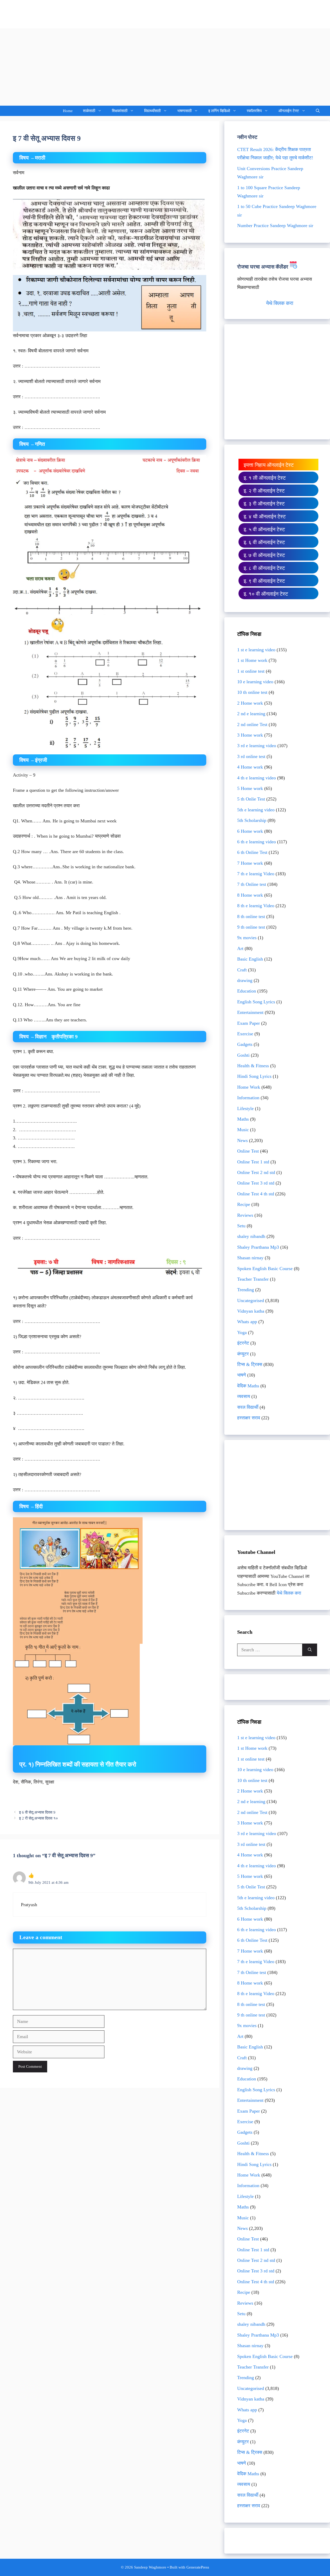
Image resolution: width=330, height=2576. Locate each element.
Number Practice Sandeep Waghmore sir (275, 226)
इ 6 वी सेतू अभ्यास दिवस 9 (37, 1812)
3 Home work (250, 735)
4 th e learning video (257, 778)
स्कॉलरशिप (254, 111)
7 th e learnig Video (256, 874)
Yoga (242, 1332)
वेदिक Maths (248, 1386)
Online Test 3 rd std (256, 1183)
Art (240, 948)
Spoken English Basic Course (265, 1269)
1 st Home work (252, 660)
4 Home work (250, 767)
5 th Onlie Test (251, 799)
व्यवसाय (244, 1396)
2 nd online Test (252, 724)
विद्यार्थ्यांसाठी (152, 111)
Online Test (248, 1151)
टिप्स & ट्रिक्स (250, 1364)
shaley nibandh (251, 1236)
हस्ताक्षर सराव (249, 1418)
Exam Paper (249, 1023)
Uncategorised (251, 1300)
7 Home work (250, 863)
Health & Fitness (253, 1066)
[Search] (310, 1650)
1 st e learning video (256, 650)
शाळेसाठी (89, 111)
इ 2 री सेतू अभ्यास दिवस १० (39, 1818)
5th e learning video (256, 810)
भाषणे (242, 1375)
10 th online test (252, 692)
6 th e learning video (257, 842)
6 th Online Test (252, 852)
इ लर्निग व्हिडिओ (219, 111)
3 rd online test (251, 756)
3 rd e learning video (257, 746)
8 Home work (250, 895)
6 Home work (250, 831)
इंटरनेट (243, 1343)
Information (248, 1098)
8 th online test (251, 916)
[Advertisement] (165, 67)
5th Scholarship (252, 820)
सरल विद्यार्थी (248, 1407)
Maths (243, 1119)
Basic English (250, 959)
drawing (245, 980)
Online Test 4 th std (256, 1194)
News (242, 1140)
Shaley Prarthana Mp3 (258, 1247)
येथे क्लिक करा (279, 303)
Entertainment (250, 1012)
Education (247, 991)
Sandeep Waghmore (38, 14)
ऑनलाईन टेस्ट (289, 111)
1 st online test (251, 671)
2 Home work (250, 703)
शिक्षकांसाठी (120, 111)
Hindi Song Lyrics (254, 1076)
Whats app (247, 1322)
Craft (242, 970)
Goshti (243, 1055)
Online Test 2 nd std (256, 1172)
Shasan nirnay (250, 1258)
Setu (241, 1226)
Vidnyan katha (251, 1311)
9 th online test (251, 927)
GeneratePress (198, 2567)
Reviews (245, 1215)
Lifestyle (245, 1108)
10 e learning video (255, 682)
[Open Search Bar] (318, 111)
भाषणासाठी (184, 111)
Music (243, 1130)
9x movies (247, 938)
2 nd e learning (251, 714)
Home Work (249, 1087)
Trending (246, 1290)
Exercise (245, 1034)
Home (68, 111)
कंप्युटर (243, 1354)
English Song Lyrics (256, 1002)
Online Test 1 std (253, 1162)
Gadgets (245, 1044)
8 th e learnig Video (256, 906)
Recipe (244, 1204)
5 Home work (250, 788)
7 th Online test (252, 884)
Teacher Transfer (253, 1279)
